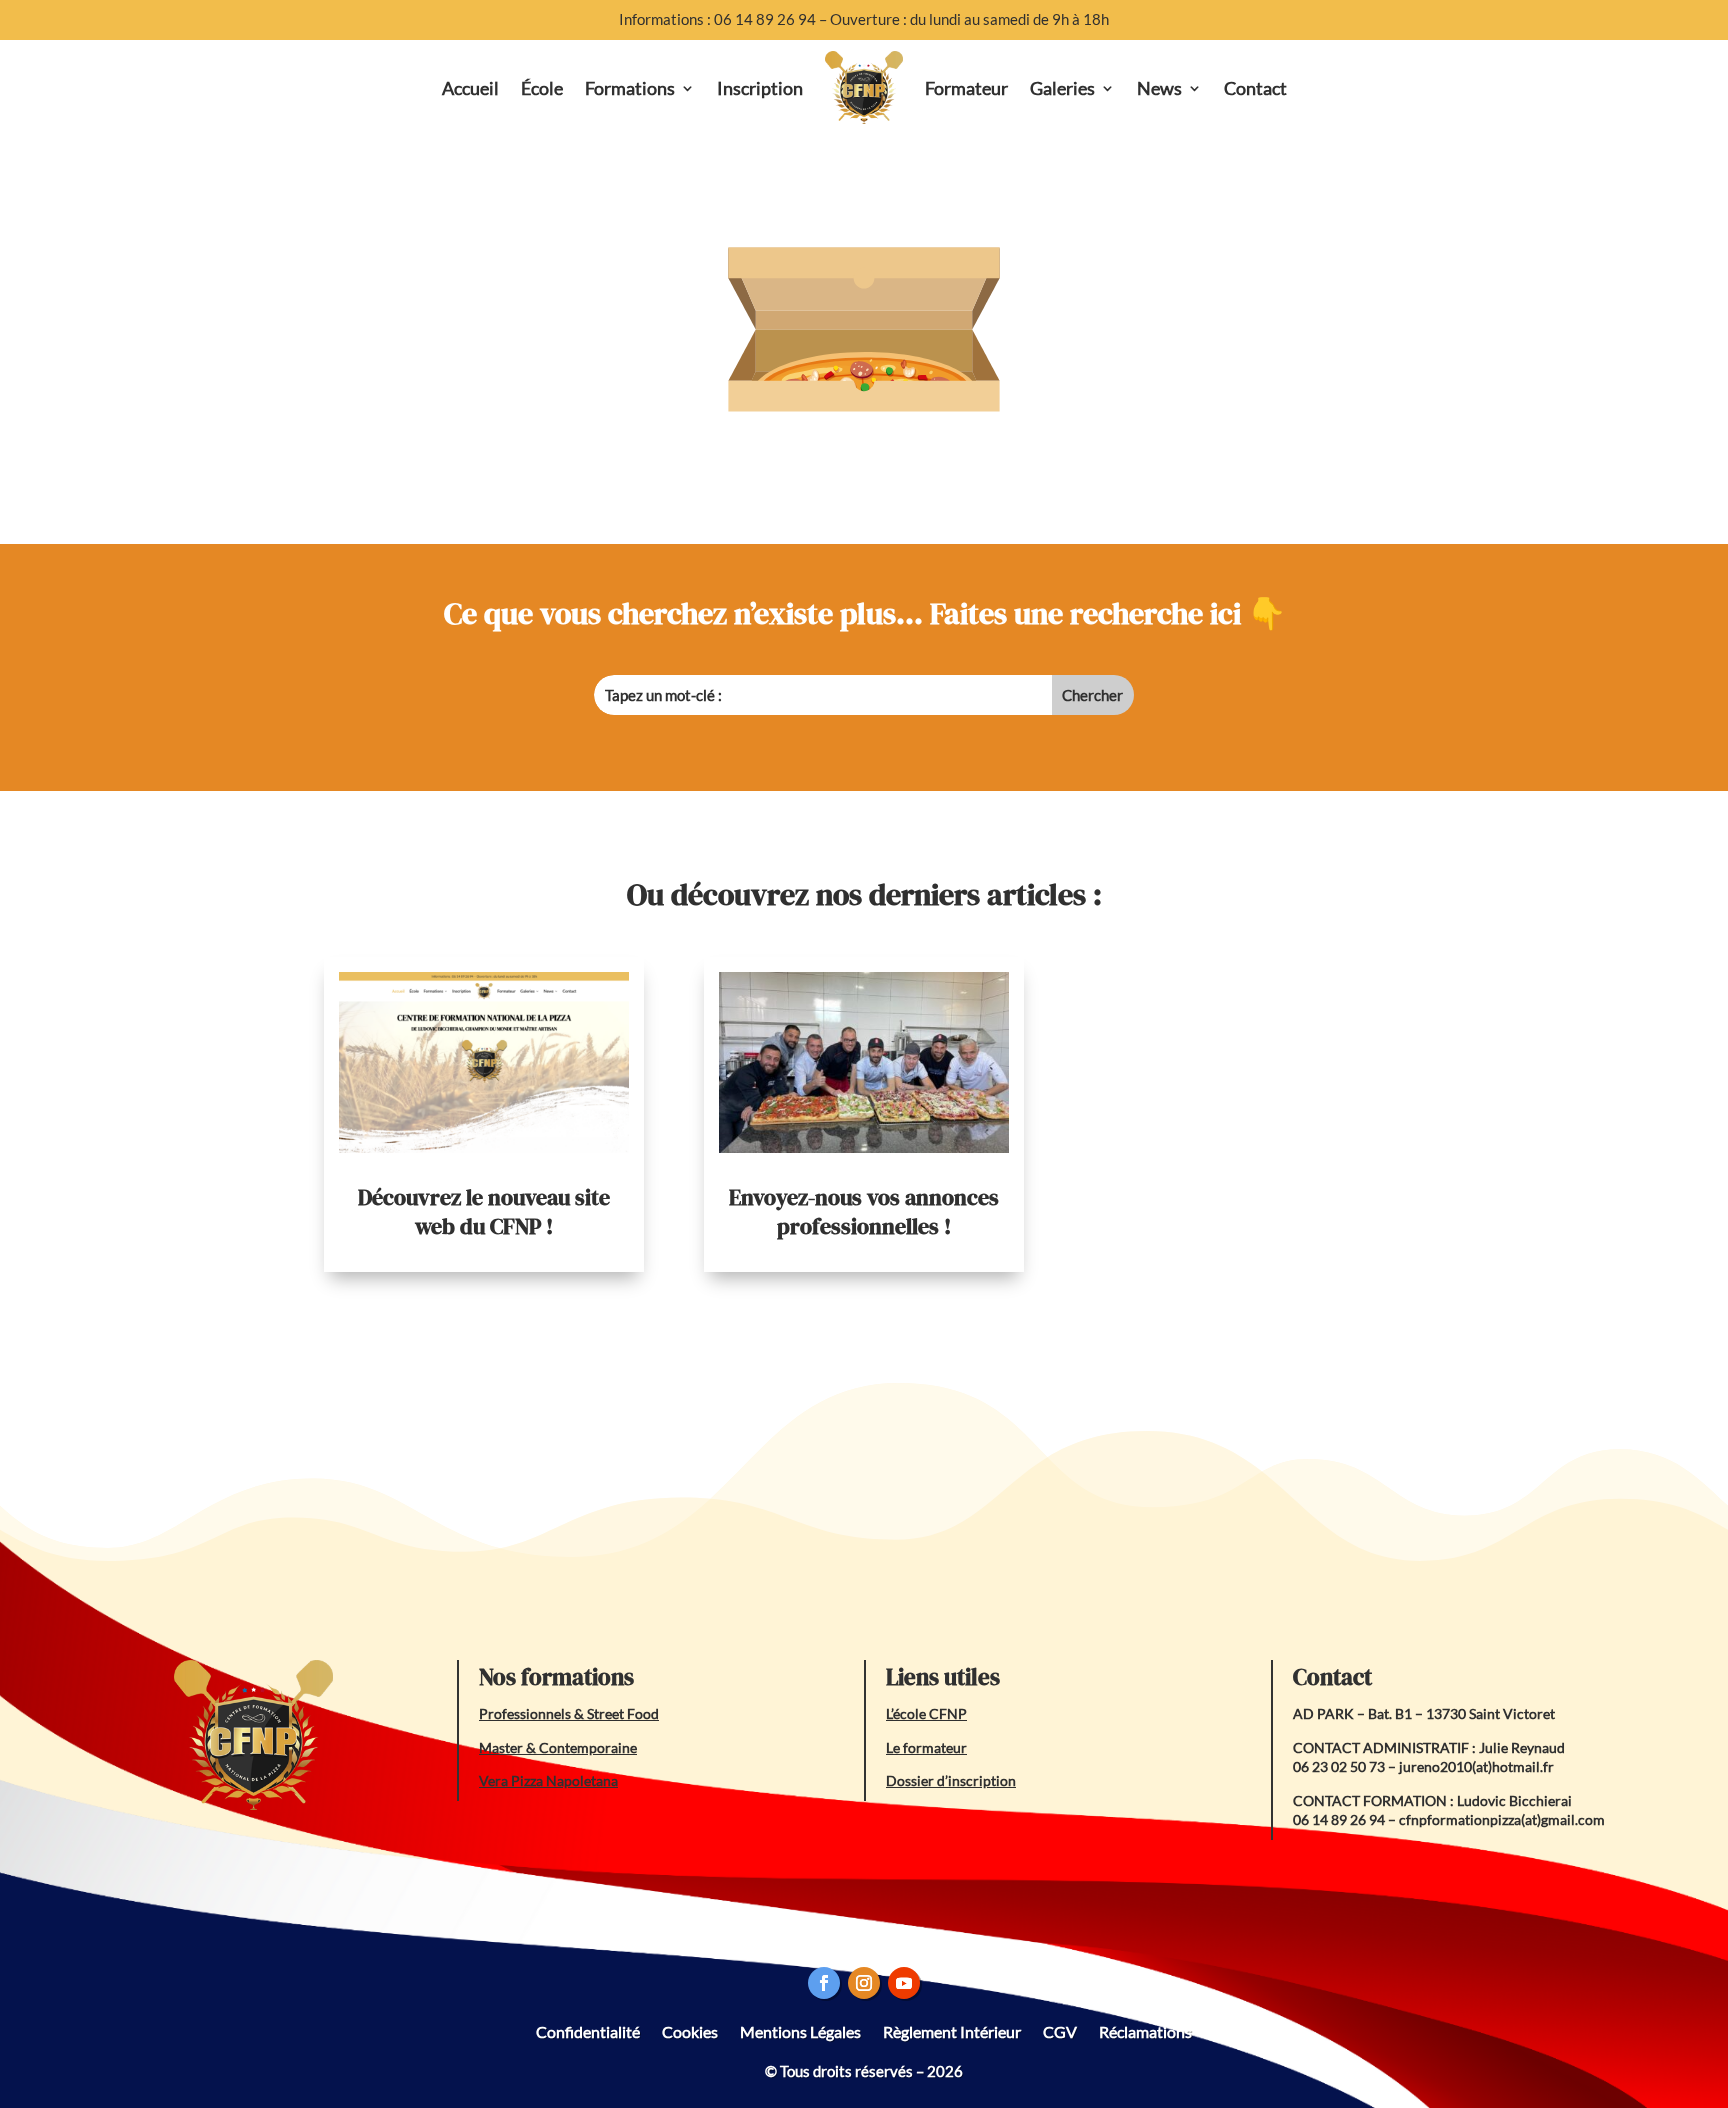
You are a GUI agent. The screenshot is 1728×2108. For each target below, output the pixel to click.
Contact (1255, 88)
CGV (1060, 2030)
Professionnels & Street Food (569, 1713)
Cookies (690, 2030)
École (542, 88)
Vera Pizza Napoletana (548, 1780)
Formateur (966, 88)
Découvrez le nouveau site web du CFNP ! (484, 1211)
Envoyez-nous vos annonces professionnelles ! (864, 1211)
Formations (630, 88)
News (1159, 88)
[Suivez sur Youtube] (904, 1983)
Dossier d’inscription (951, 1780)
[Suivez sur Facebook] (824, 1983)
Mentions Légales (800, 2030)
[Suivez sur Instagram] (864, 1983)
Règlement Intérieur (952, 2030)
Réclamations (1145, 2030)
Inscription (760, 88)
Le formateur (926, 1747)
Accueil (470, 88)
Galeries (1062, 88)
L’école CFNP (926, 1713)
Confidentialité (588, 2030)
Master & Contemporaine (558, 1747)
